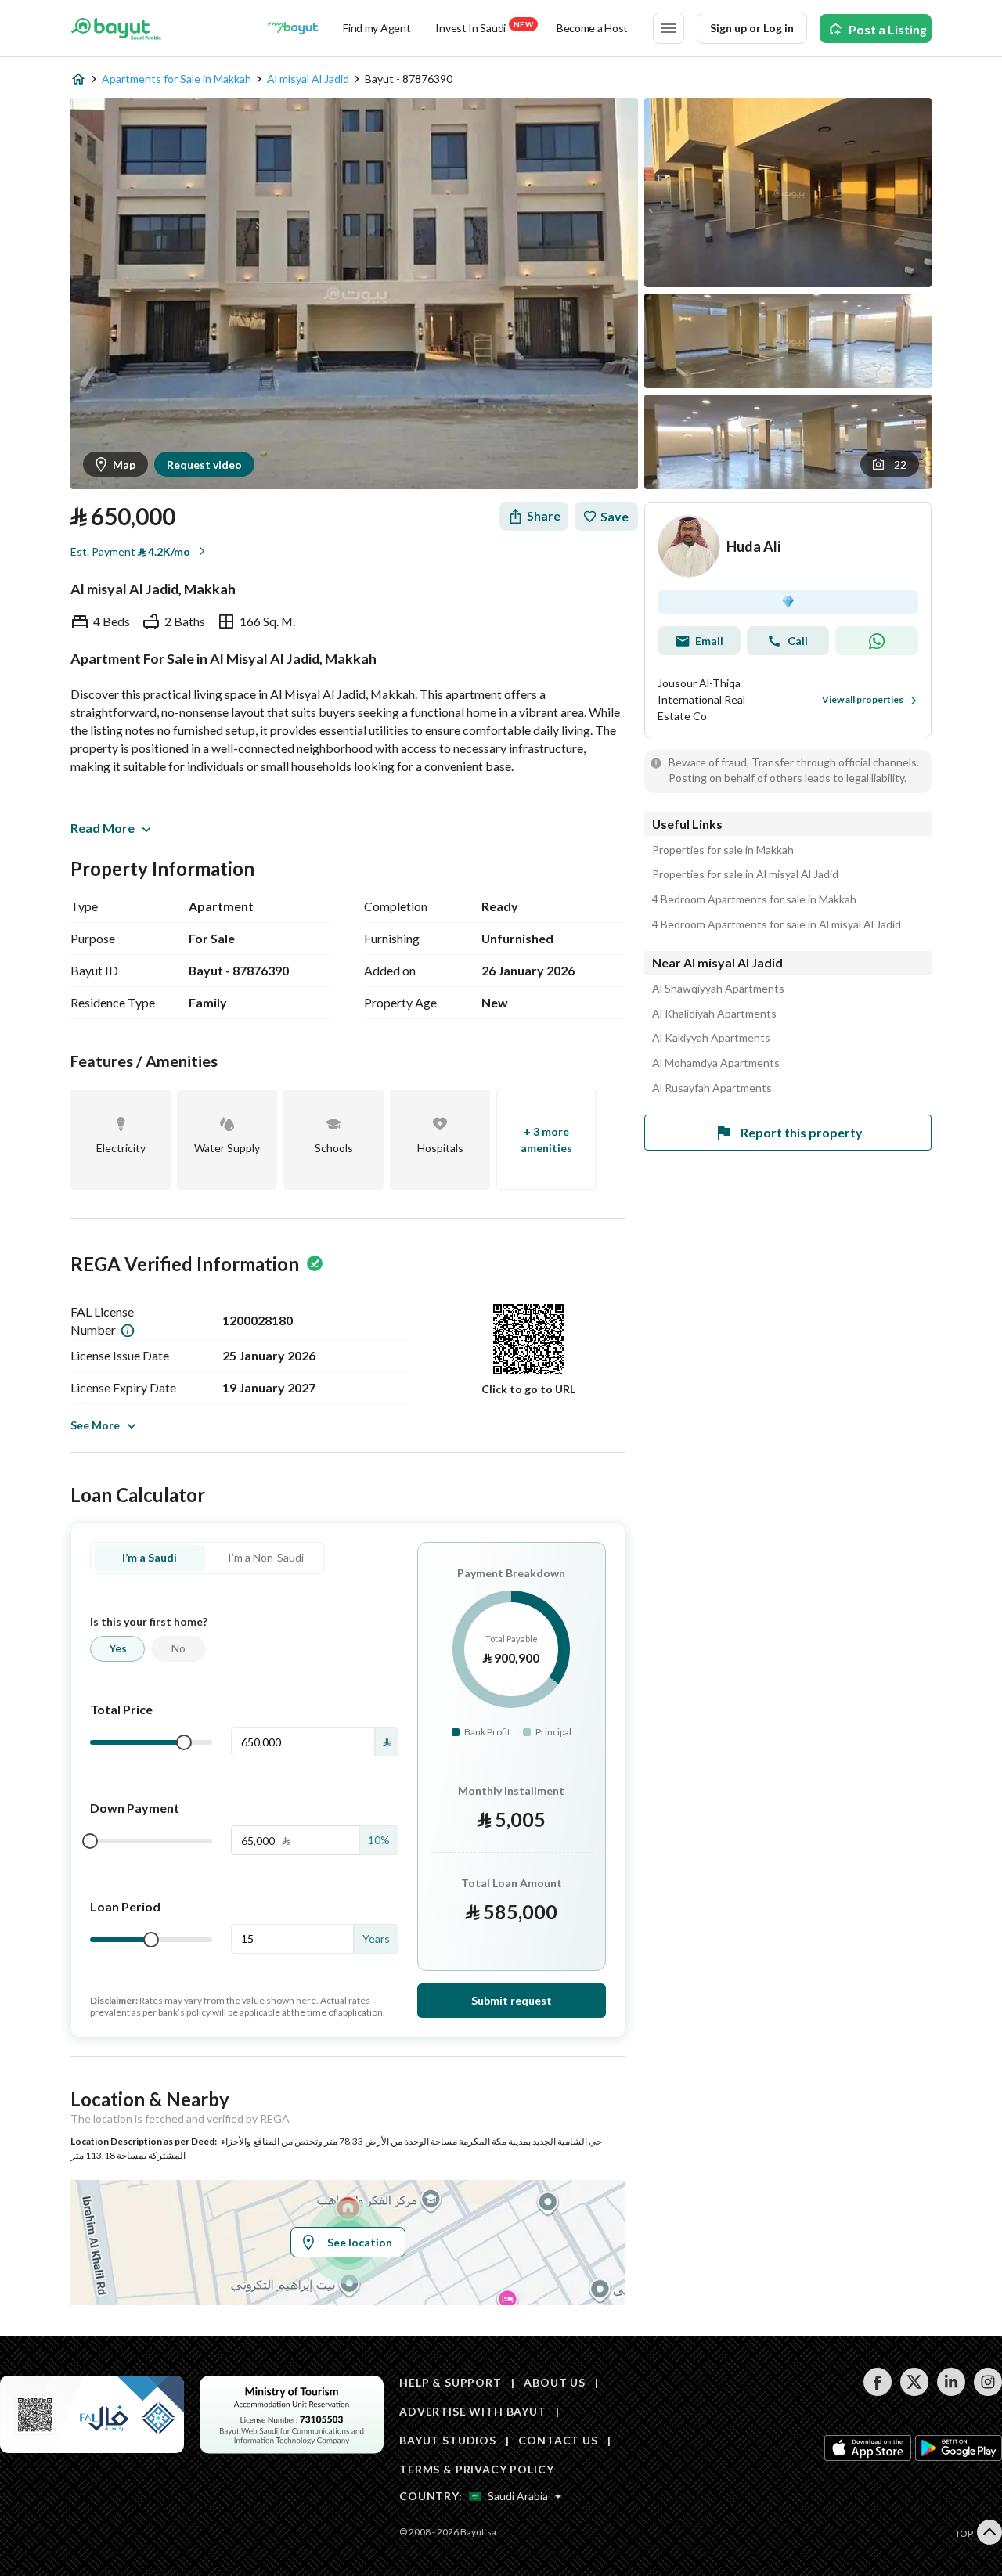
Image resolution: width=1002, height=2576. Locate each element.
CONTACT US (558, 2440)
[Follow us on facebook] (877, 2392)
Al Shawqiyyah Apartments (718, 989)
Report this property (802, 1132)
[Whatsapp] (877, 641)
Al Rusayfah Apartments (712, 1088)
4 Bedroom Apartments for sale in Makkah (754, 899)
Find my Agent (377, 28)
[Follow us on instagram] (988, 2392)
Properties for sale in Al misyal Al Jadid (745, 874)
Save (615, 516)
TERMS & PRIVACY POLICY (476, 2469)
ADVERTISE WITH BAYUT (473, 2411)
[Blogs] (293, 28)
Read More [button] (103, 828)
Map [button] (124, 465)
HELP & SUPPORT (451, 2382)
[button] (890, 464)
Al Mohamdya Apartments (716, 1063)
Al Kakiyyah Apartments (711, 1038)
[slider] (184, 1742)
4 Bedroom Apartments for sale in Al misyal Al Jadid (777, 924)
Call (798, 641)
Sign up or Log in (752, 28)
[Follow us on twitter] (914, 2392)
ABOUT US (555, 2382)
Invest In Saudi (484, 27)
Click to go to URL (528, 1389)
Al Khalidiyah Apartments (714, 1014)
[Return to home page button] (116, 28)
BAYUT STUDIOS (448, 2440)
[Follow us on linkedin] (951, 2392)
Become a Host (592, 28)
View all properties (863, 699)
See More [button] (95, 1425)
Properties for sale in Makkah (723, 850)
